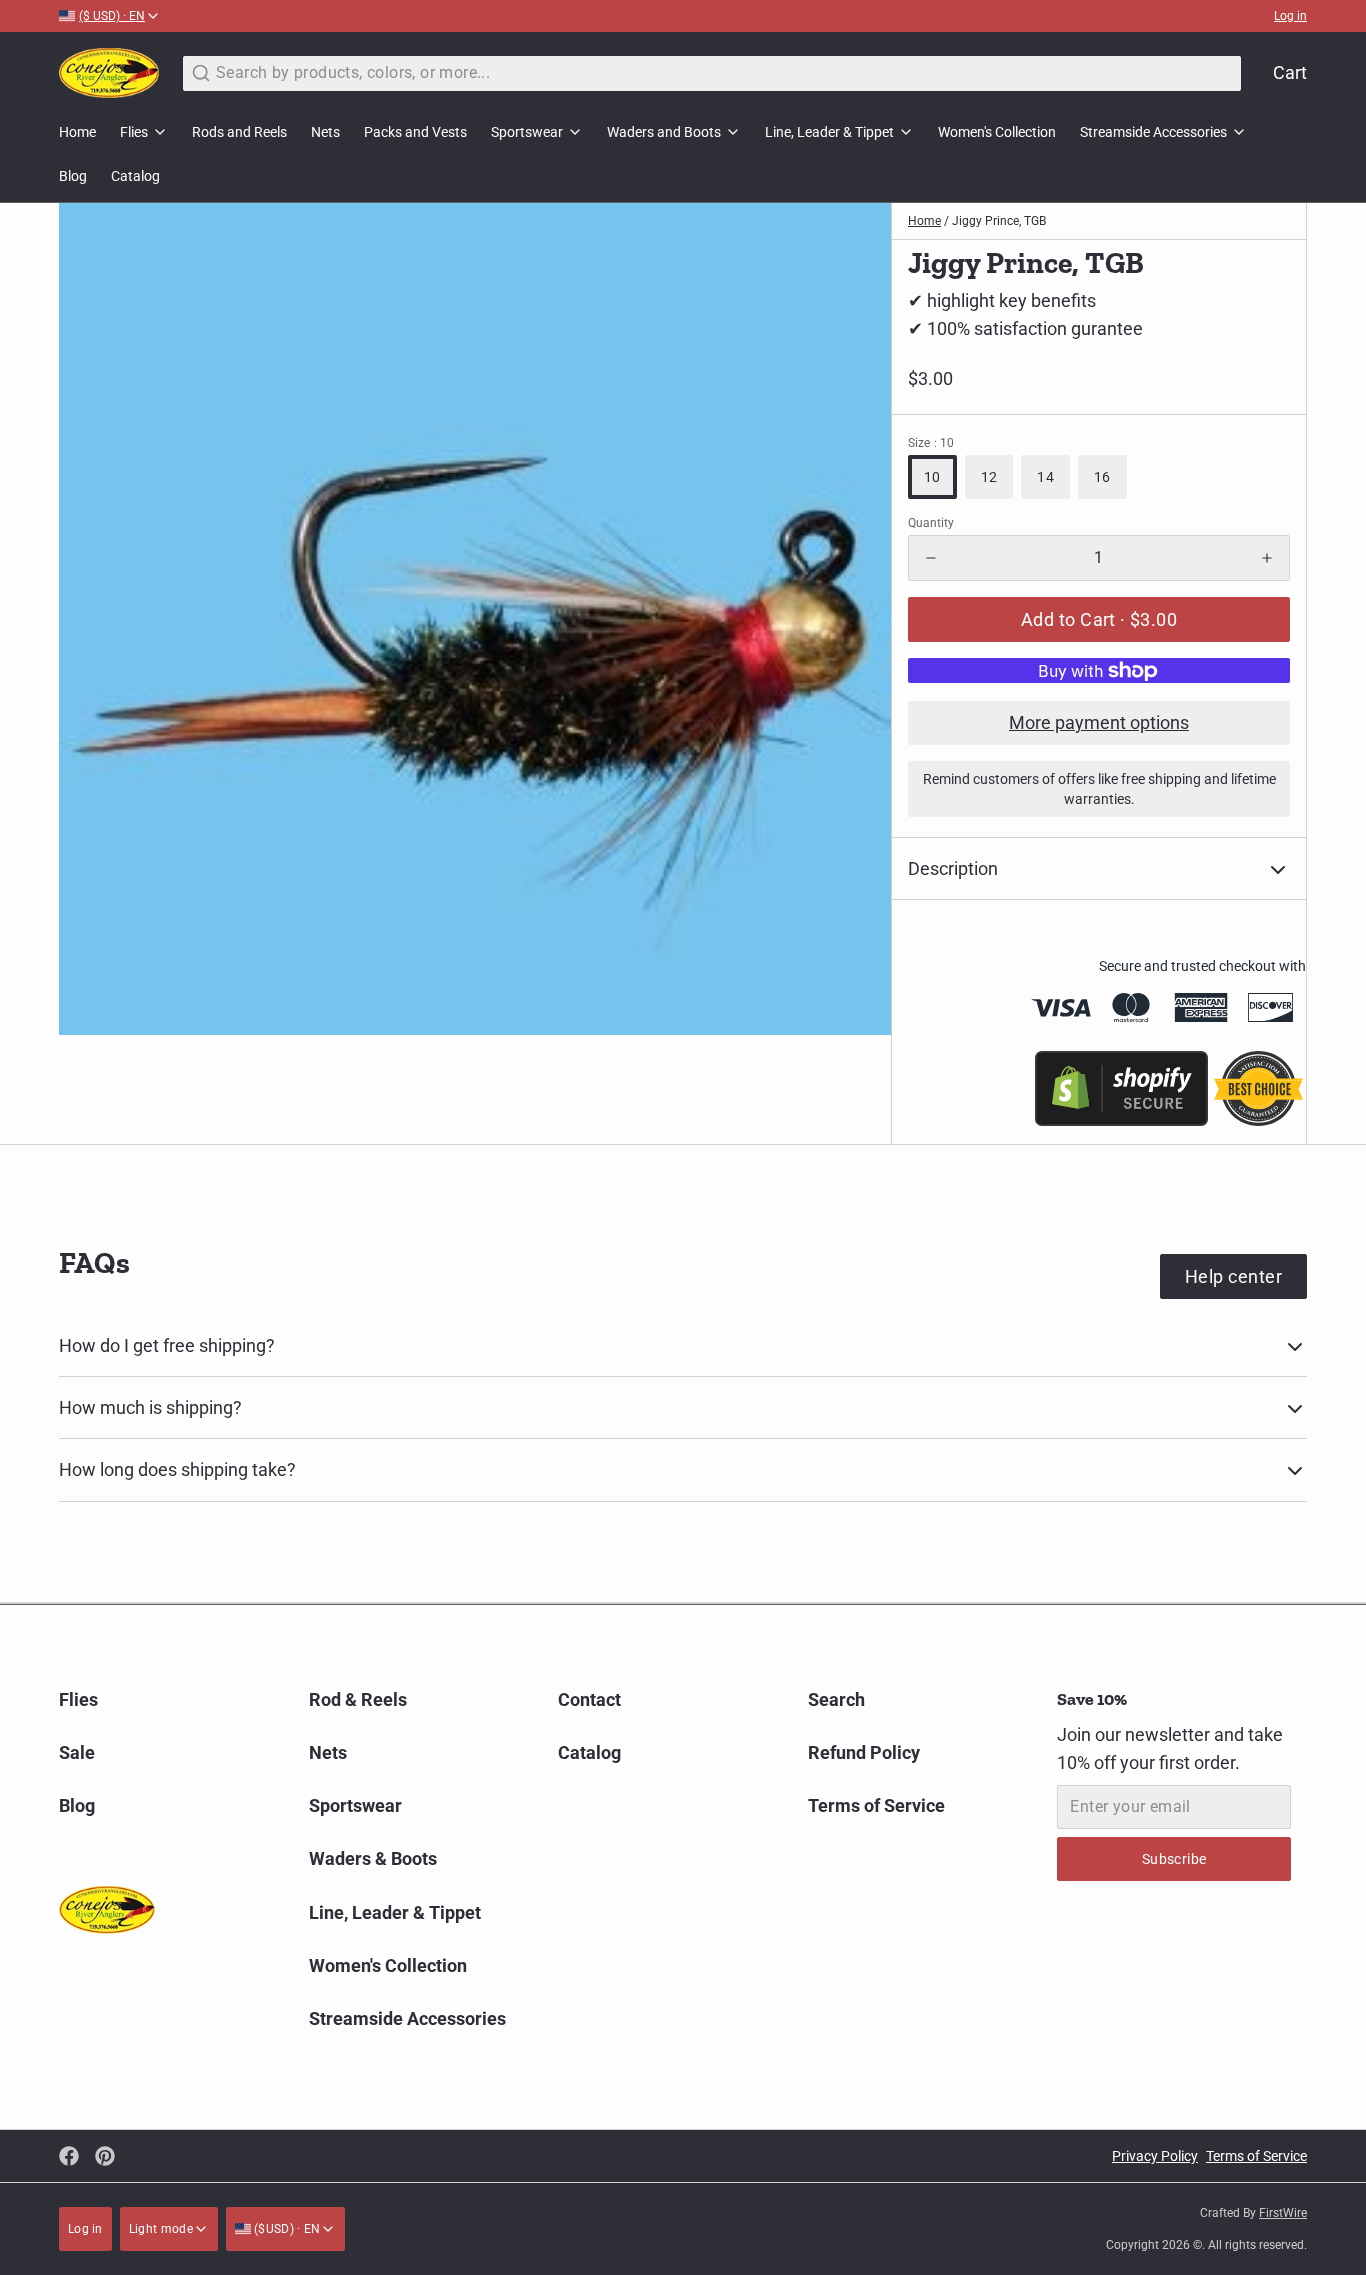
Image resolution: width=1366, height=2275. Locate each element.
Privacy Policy (1155, 2156)
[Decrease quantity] (931, 558)
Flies (134, 132)
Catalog (135, 176)
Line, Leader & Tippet (829, 132)
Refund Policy (864, 1752)
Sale (77, 1752)
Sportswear (527, 132)
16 (1102, 477)
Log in (1290, 16)
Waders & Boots (373, 1858)
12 (989, 477)
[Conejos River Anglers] (109, 73)
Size (931, 443)
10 (932, 477)
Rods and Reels (239, 132)
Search (836, 1699)
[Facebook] (69, 2156)
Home (77, 132)
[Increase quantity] (1267, 558)
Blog (73, 176)
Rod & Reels (358, 1699)
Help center (1233, 1276)
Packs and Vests (415, 132)
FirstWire (1283, 2213)
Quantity (931, 523)
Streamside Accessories (1153, 132)
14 (1045, 477)
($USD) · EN (286, 2229)
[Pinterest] (105, 2156)
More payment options (1099, 722)
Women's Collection (997, 132)
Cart (1290, 72)
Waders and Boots (664, 132)
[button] (1099, 619)
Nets (325, 132)
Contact (589, 1699)
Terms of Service (876, 1805)
